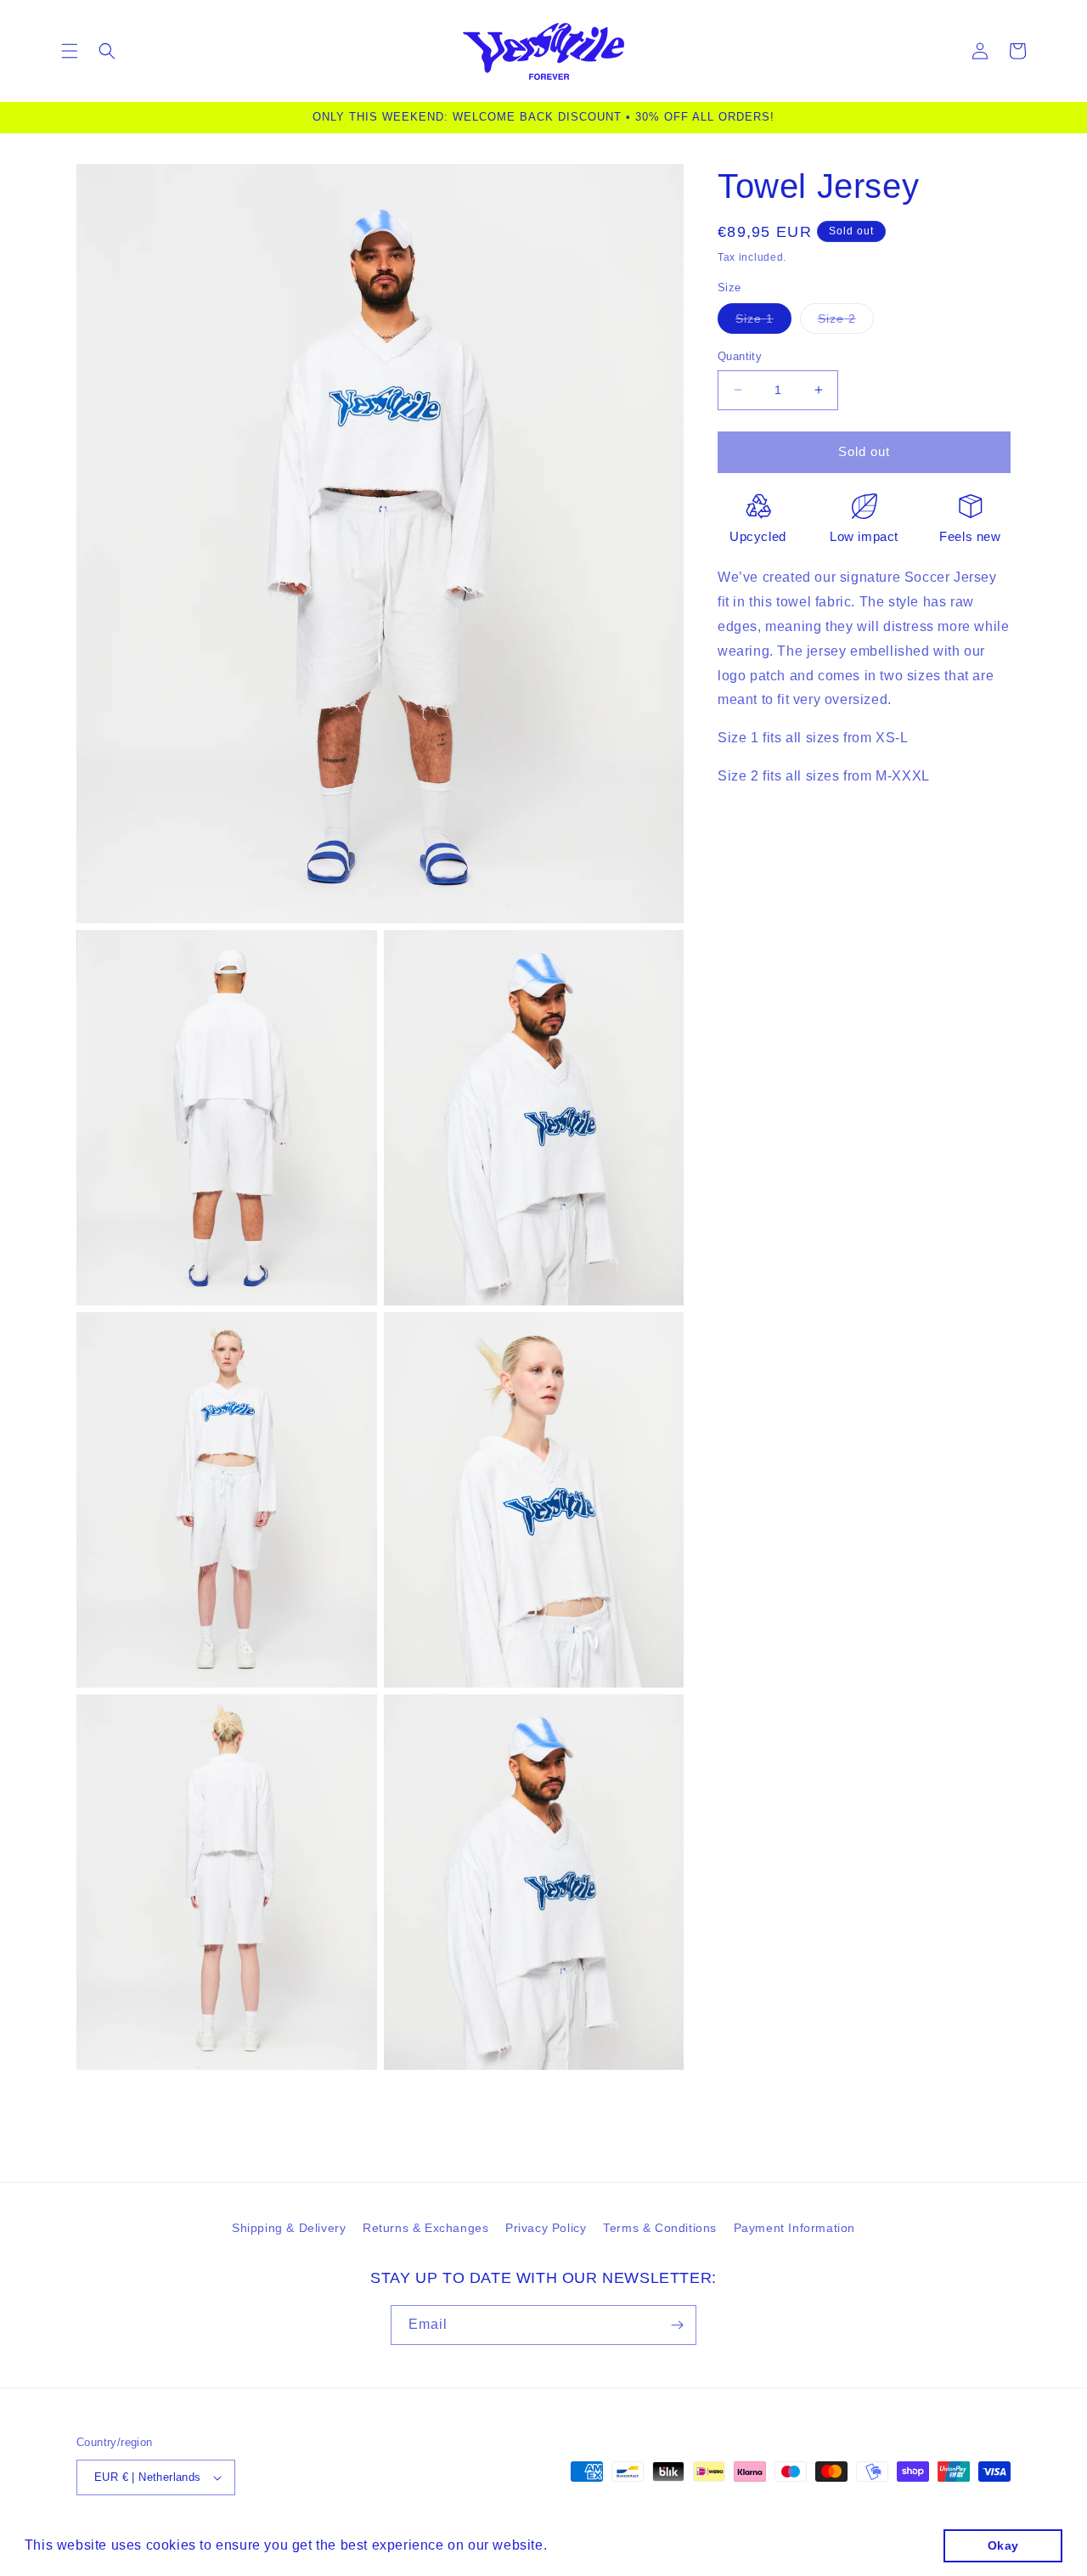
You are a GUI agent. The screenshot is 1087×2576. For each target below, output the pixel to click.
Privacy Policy (546, 2228)
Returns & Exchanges (425, 2228)
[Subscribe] (677, 2325)
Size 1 (763, 322)
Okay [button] (1003, 2545)
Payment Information (794, 2228)
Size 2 (846, 322)
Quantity (740, 356)
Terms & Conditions (660, 2228)
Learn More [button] (591, 2545)
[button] (70, 51)
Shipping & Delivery (289, 2228)
